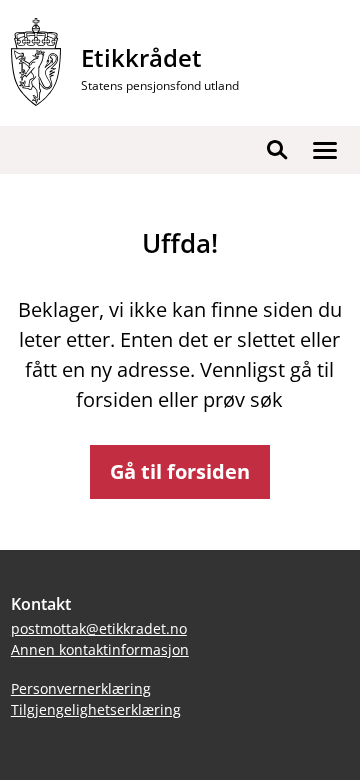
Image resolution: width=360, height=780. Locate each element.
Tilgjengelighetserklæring (96, 709)
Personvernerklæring (81, 688)
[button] (325, 150)
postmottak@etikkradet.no (99, 628)
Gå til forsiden (180, 471)
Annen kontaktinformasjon (100, 649)
